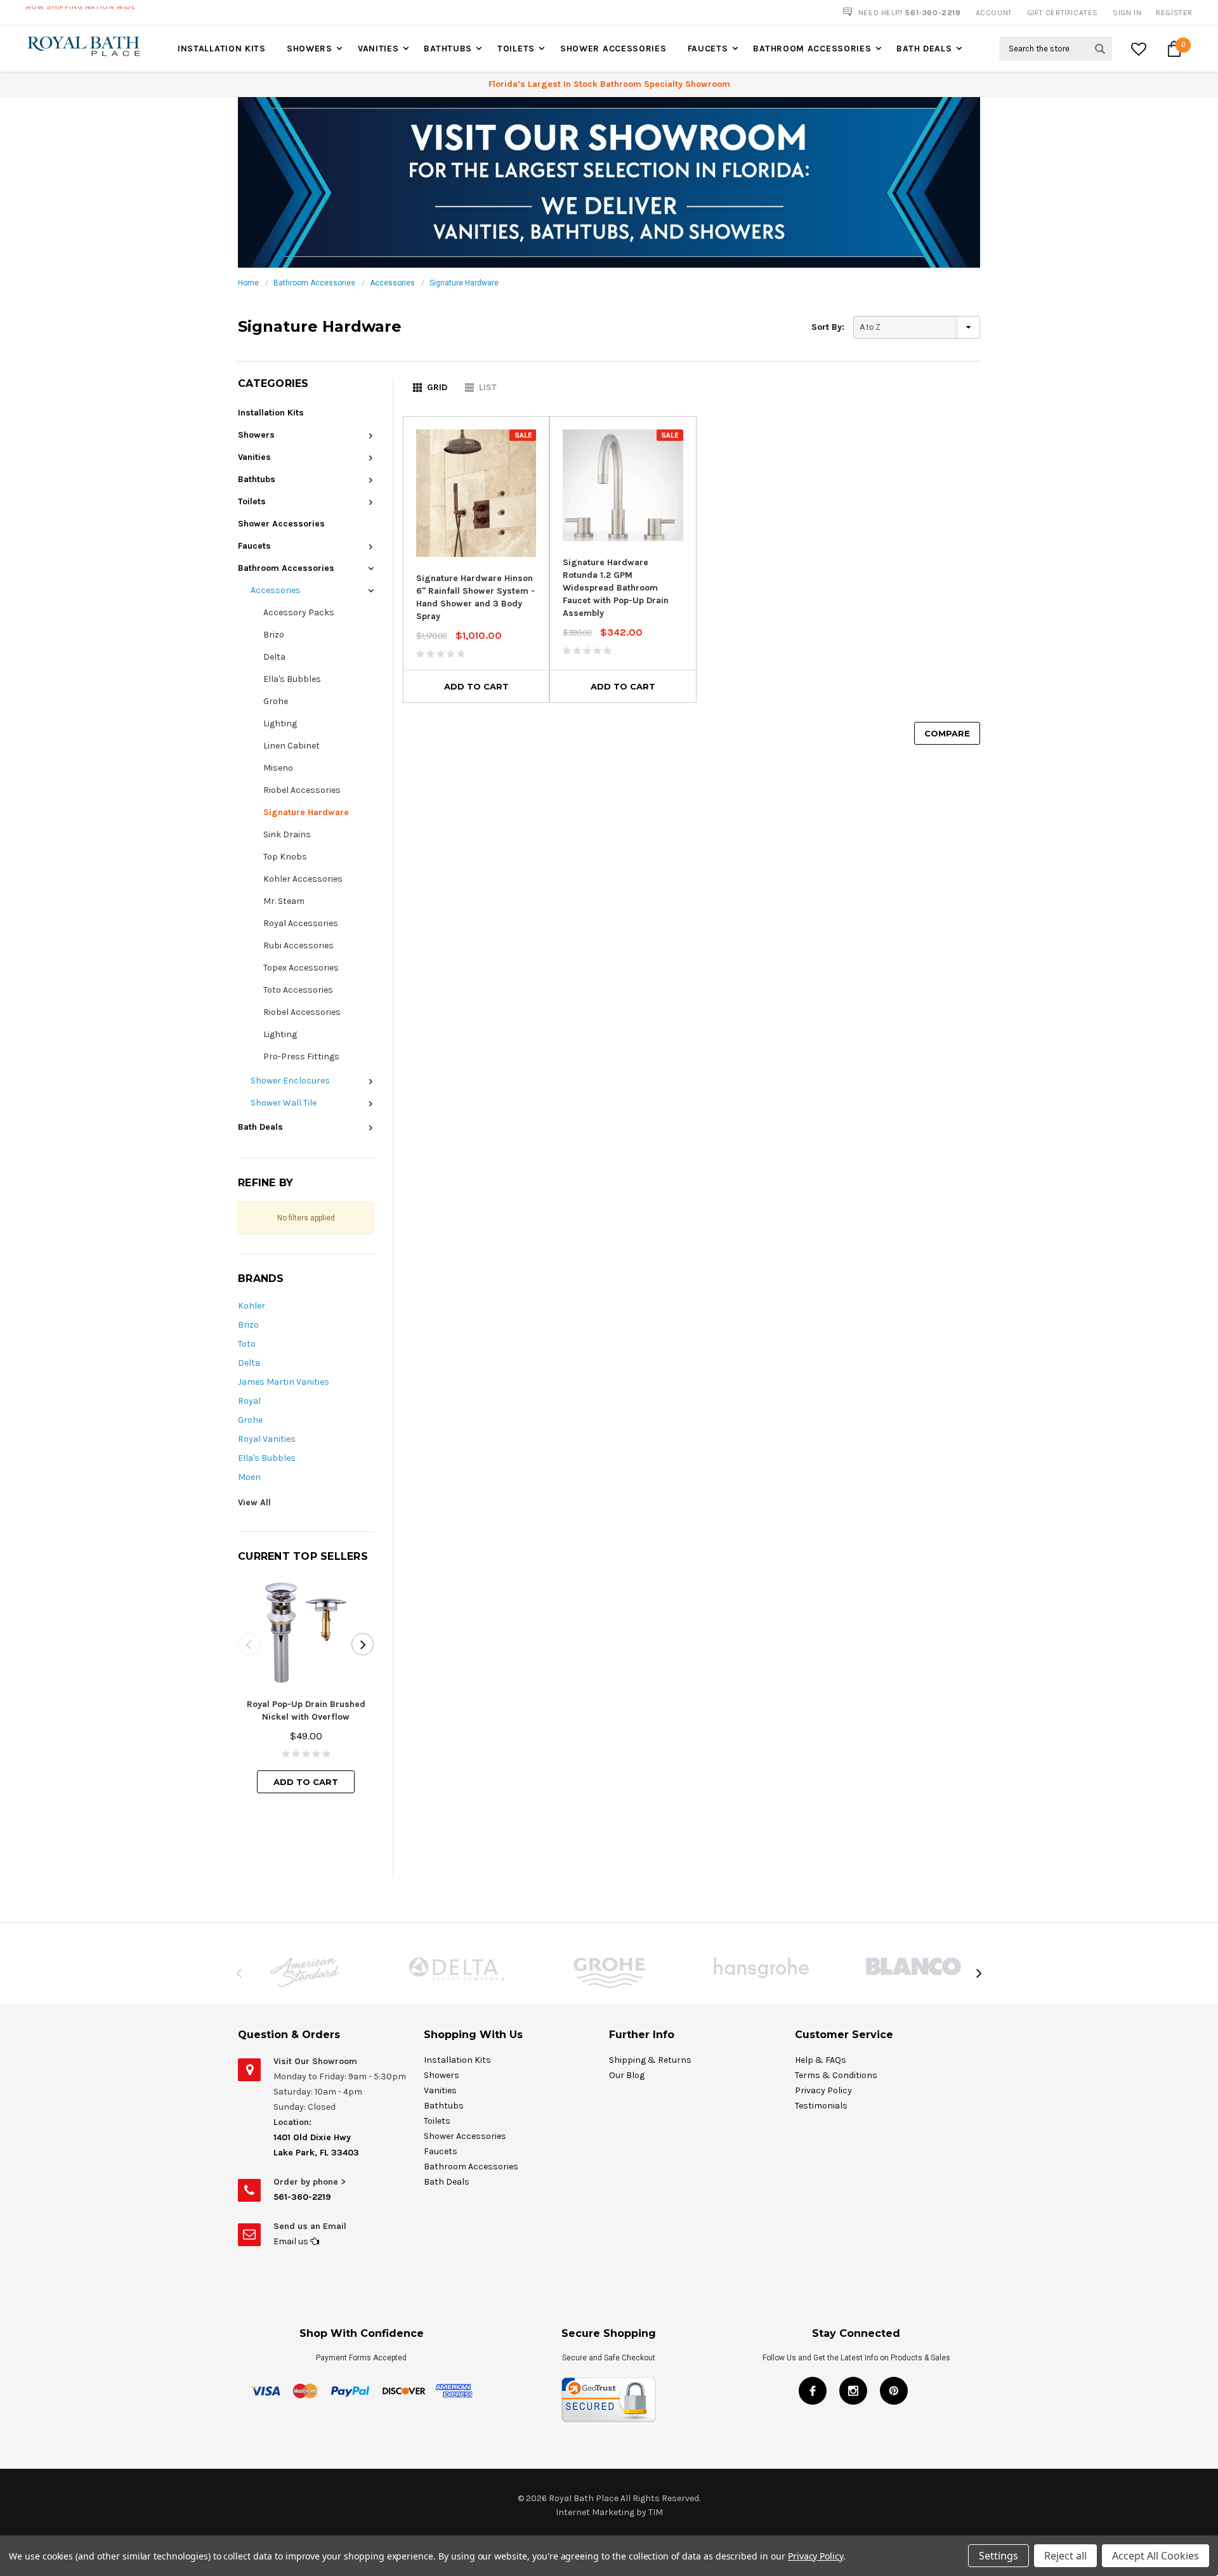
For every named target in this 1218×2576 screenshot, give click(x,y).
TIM (656, 2512)
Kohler (252, 1306)
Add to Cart (306, 1782)
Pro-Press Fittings (301, 1056)
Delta (274, 657)
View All (254, 1502)
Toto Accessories (298, 990)
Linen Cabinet (291, 746)
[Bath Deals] (609, 182)
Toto (247, 1344)
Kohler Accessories (303, 879)
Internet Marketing (595, 2512)
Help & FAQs (821, 2060)
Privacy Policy (823, 2090)
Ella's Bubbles (292, 679)
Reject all (1065, 2556)
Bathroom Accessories (812, 49)
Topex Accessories (301, 968)
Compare (947, 733)
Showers (310, 49)
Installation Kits (222, 49)
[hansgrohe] (761, 1968)
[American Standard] (304, 1972)
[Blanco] (913, 1966)
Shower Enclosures (290, 1081)
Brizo (274, 635)
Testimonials (821, 2106)
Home (248, 283)
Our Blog (627, 2075)
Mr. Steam (284, 901)
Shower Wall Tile (284, 1103)
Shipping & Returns (650, 2060)
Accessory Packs (299, 612)
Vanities (378, 49)
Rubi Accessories (298, 945)
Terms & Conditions (836, 2075)
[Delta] (457, 1969)
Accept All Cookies (1156, 2556)
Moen (249, 1477)
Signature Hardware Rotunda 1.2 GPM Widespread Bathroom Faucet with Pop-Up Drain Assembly (616, 588)
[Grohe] (609, 1973)
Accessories (392, 283)
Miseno (278, 768)
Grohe (276, 701)
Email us (292, 2241)
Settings (999, 2556)
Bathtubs (448, 49)
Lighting (280, 723)
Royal (249, 1401)
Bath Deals (924, 49)
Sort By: (828, 327)
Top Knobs (285, 857)
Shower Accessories (613, 49)
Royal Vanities (267, 1439)
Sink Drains (287, 834)
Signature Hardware (464, 283)
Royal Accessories (301, 923)
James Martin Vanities (284, 1382)
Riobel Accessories (302, 790)
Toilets (516, 49)
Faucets (708, 49)
